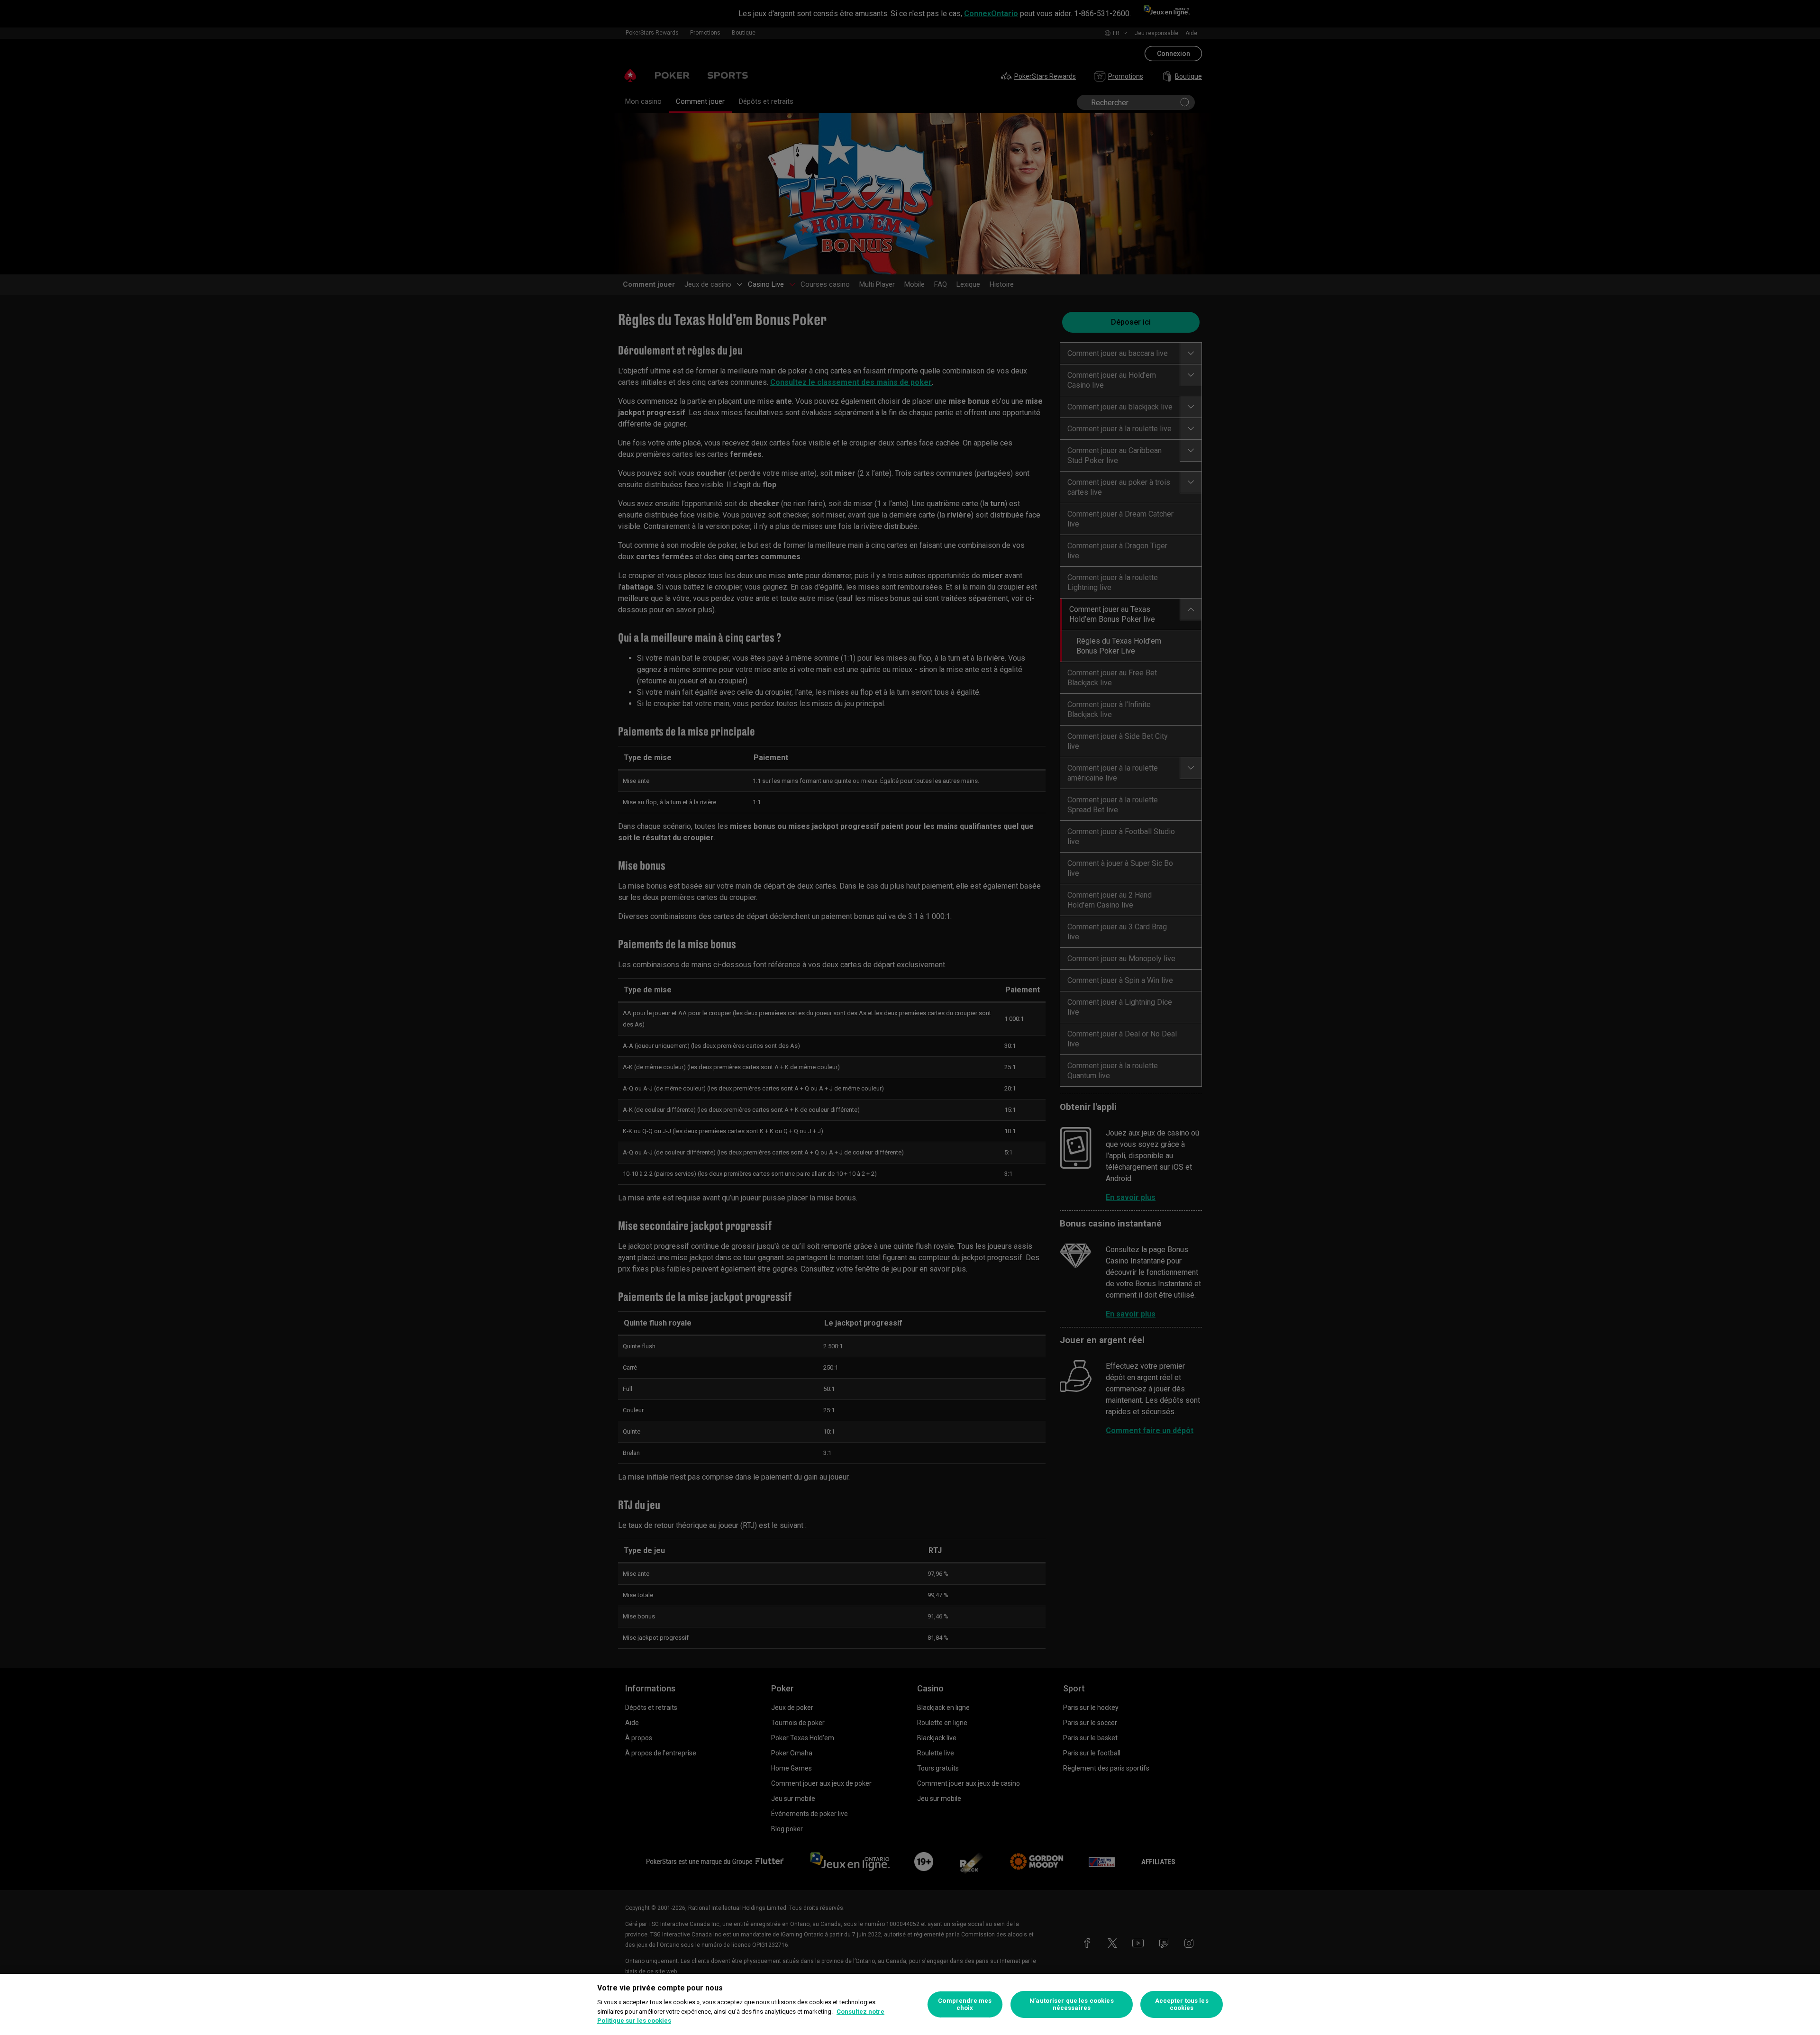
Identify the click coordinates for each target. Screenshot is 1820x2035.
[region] (910, 2004)
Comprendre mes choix (965, 2004)
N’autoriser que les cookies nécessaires (1072, 2004)
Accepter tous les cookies (1182, 2004)
